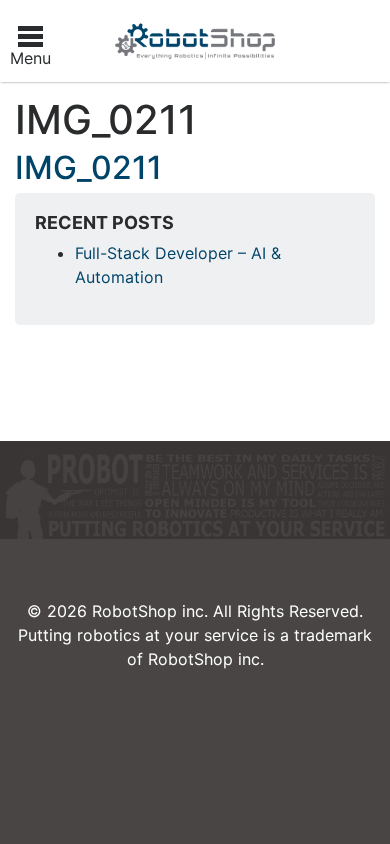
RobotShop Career (195, 41)
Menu (30, 58)
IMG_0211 (88, 167)
